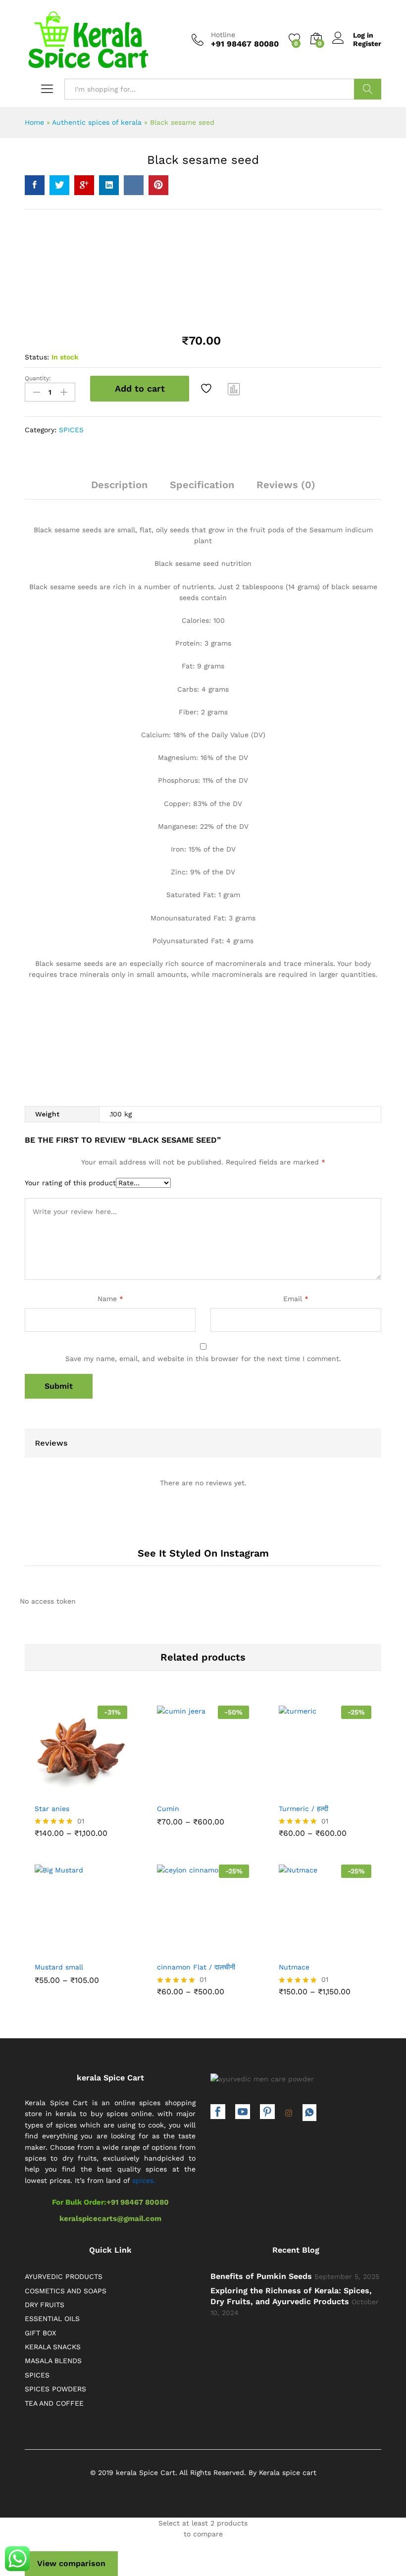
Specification (202, 485)
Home (34, 122)
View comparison (71, 2563)
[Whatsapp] (309, 2113)
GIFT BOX (40, 2333)
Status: (37, 357)
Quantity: (38, 378)
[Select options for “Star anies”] (56, 1790)
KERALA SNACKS (53, 2347)
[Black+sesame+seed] (59, 185)
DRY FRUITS (45, 2305)
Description (119, 485)
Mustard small (59, 1967)
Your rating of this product (70, 1183)
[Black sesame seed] (35, 185)
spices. (144, 2180)
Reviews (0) (286, 485)
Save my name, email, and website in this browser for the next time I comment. (203, 1359)
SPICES (71, 430)
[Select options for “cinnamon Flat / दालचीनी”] (179, 1948)
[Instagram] (289, 2114)
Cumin (168, 1809)
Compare (234, 389)
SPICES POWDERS (55, 2389)
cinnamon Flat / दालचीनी (196, 1967)
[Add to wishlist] (207, 389)
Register (367, 44)
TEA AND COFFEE (54, 2403)
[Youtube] (243, 2113)
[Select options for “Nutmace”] (301, 1948)
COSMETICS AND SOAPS (66, 2291)
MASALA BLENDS (53, 2361)
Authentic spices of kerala (97, 122)
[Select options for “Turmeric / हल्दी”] (301, 1790)
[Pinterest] (267, 2113)
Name (110, 1299)
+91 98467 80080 (138, 2202)
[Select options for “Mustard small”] (56, 1948)
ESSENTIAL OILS (52, 2319)
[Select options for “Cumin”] (179, 1790)
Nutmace (294, 1967)
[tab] (119, 489)
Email (296, 1299)
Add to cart (140, 388)
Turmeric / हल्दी (304, 1809)
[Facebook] (218, 2113)
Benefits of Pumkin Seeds (261, 2276)
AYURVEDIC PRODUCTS (64, 2276)
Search (368, 89)
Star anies (52, 1809)
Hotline (223, 35)
